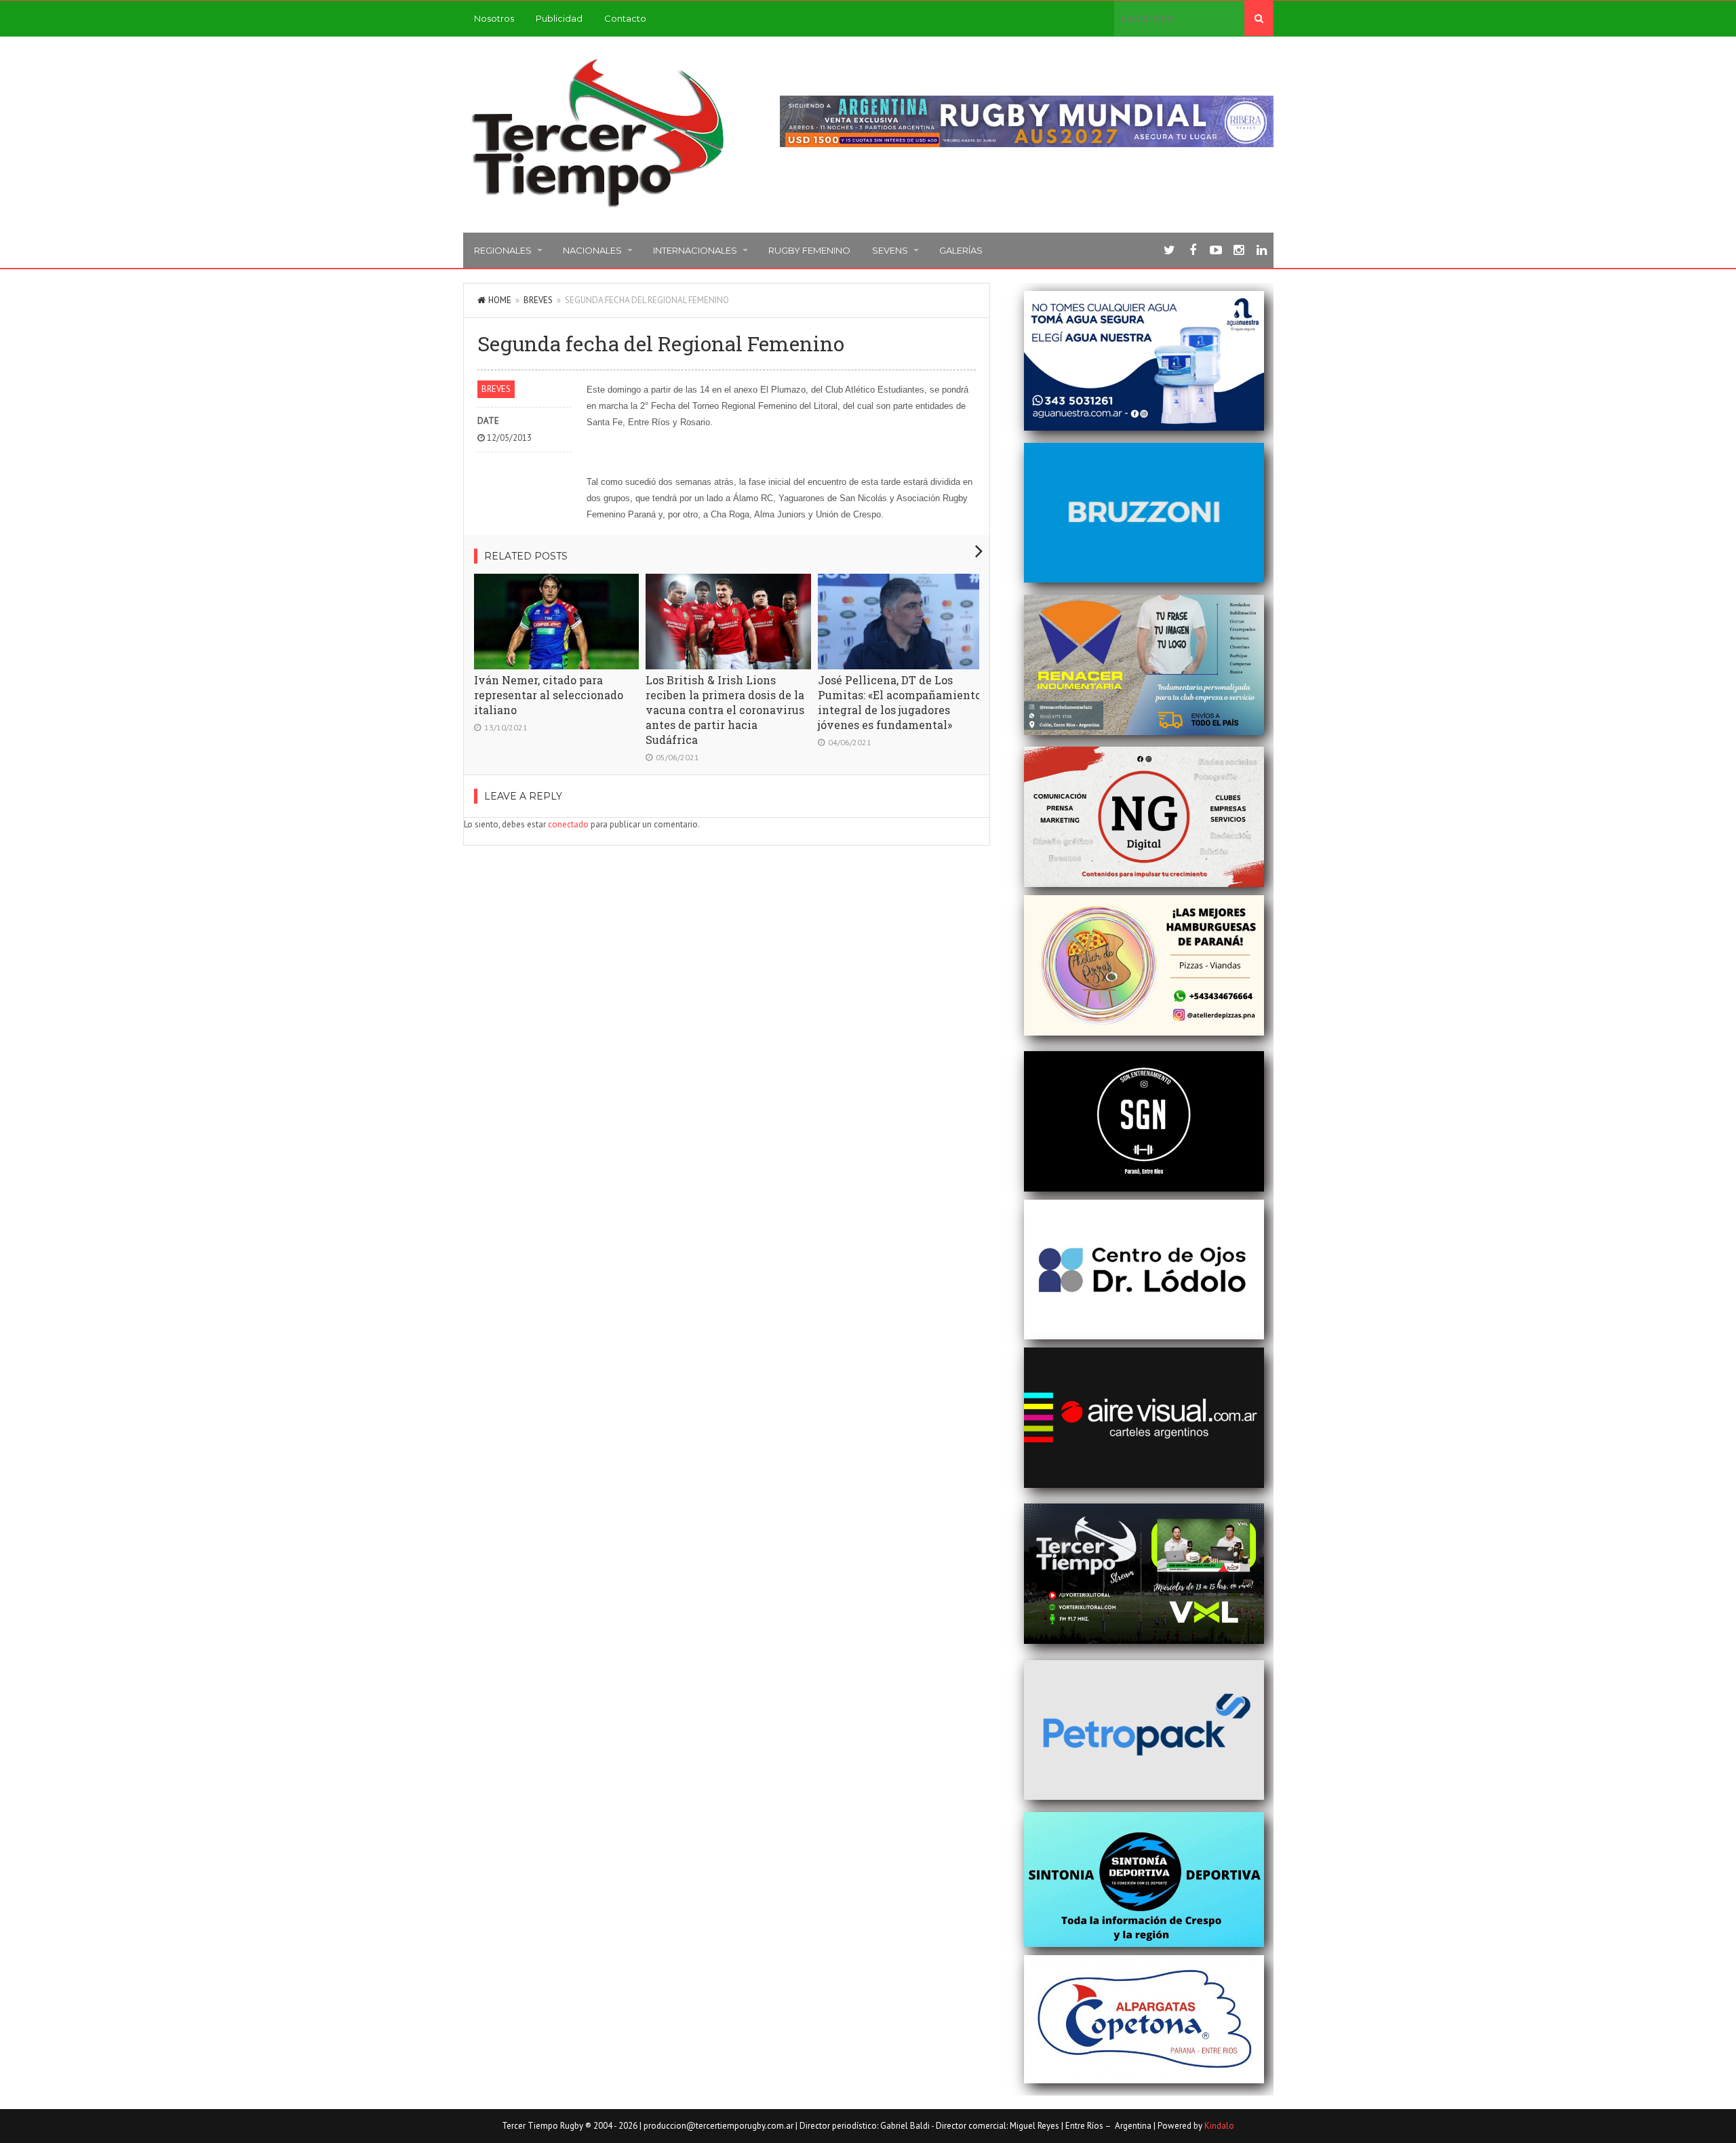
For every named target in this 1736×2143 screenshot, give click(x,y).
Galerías (961, 250)
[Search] (1259, 18)
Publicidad (559, 18)
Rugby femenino (809, 250)
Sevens (890, 250)
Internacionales (695, 250)
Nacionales (592, 250)
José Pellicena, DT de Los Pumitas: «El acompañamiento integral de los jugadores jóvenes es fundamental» (900, 702)
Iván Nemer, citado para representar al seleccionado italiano (549, 695)
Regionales (503, 250)
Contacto (625, 18)
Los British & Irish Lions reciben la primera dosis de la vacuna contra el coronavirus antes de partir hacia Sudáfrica (725, 710)
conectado (568, 824)
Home (500, 300)
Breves (538, 300)
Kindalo (1219, 2126)
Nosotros (494, 18)
